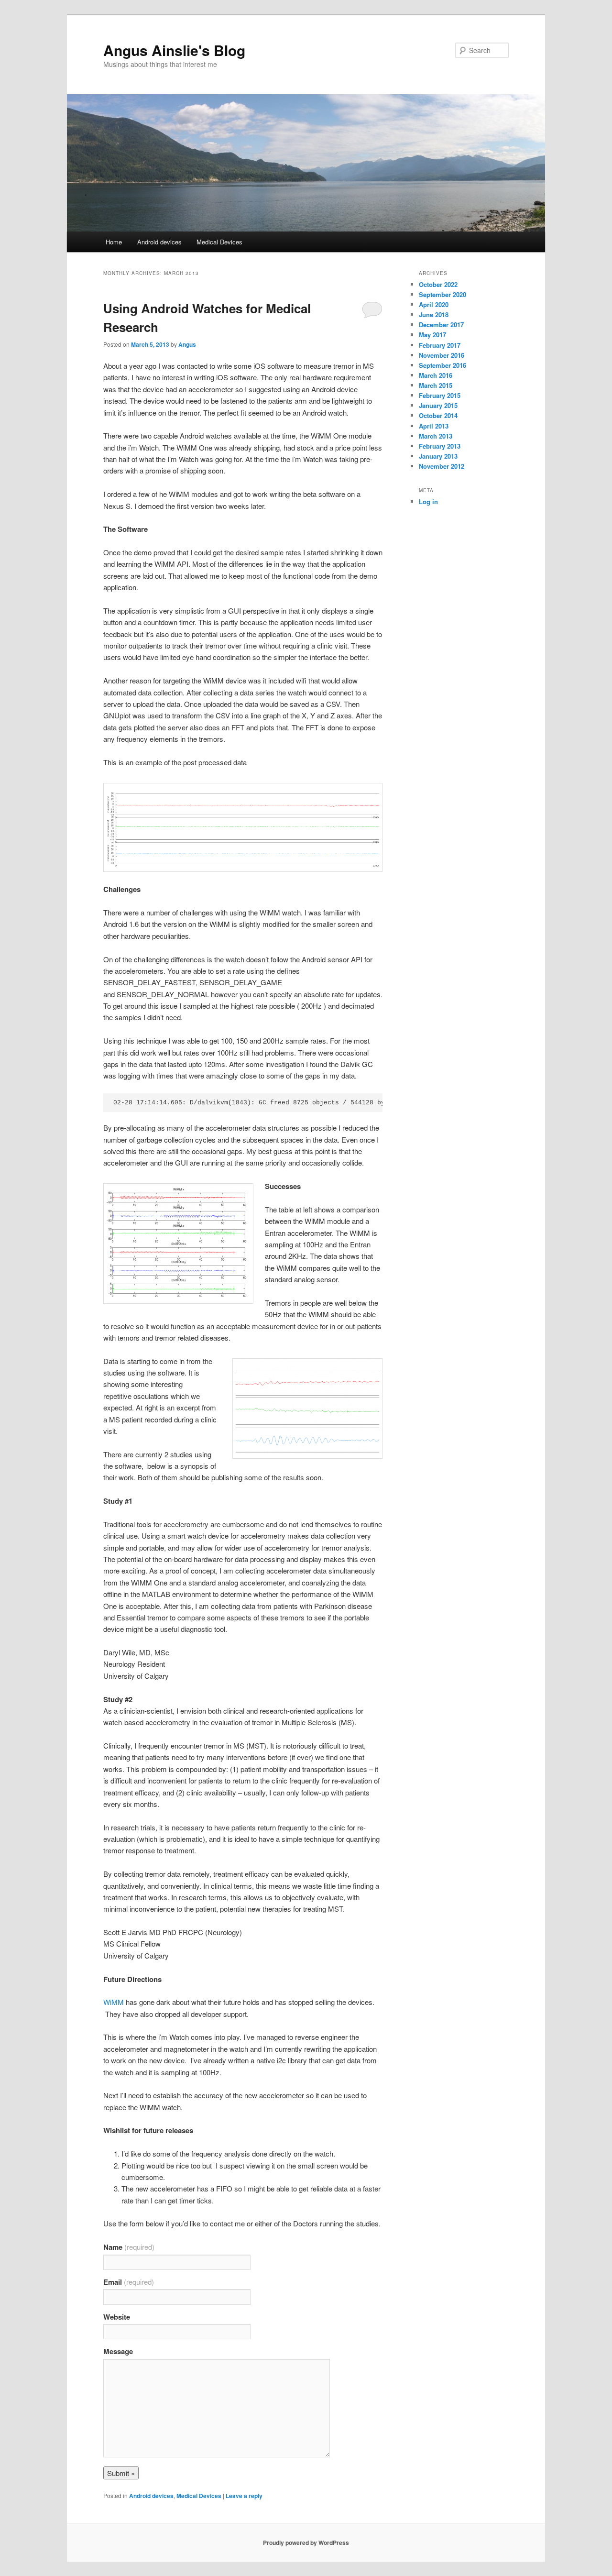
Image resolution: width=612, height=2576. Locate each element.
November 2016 (442, 355)
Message (118, 2351)
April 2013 (434, 426)
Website (117, 2317)
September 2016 (443, 365)
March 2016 (436, 375)
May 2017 (432, 335)
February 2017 (440, 345)
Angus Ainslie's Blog (174, 50)
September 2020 (443, 294)
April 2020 (434, 304)
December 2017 (441, 325)
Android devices (159, 242)
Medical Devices (219, 242)
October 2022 (438, 284)
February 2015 (440, 395)
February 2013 (440, 446)
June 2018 (434, 314)
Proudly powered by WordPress (306, 2543)
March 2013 (436, 436)
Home (114, 242)
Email (129, 2282)
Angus (187, 344)
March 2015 (436, 385)
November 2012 (442, 466)
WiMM (114, 2002)
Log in (428, 501)
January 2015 (438, 405)
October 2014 (438, 415)
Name (129, 2247)
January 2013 (438, 456)
